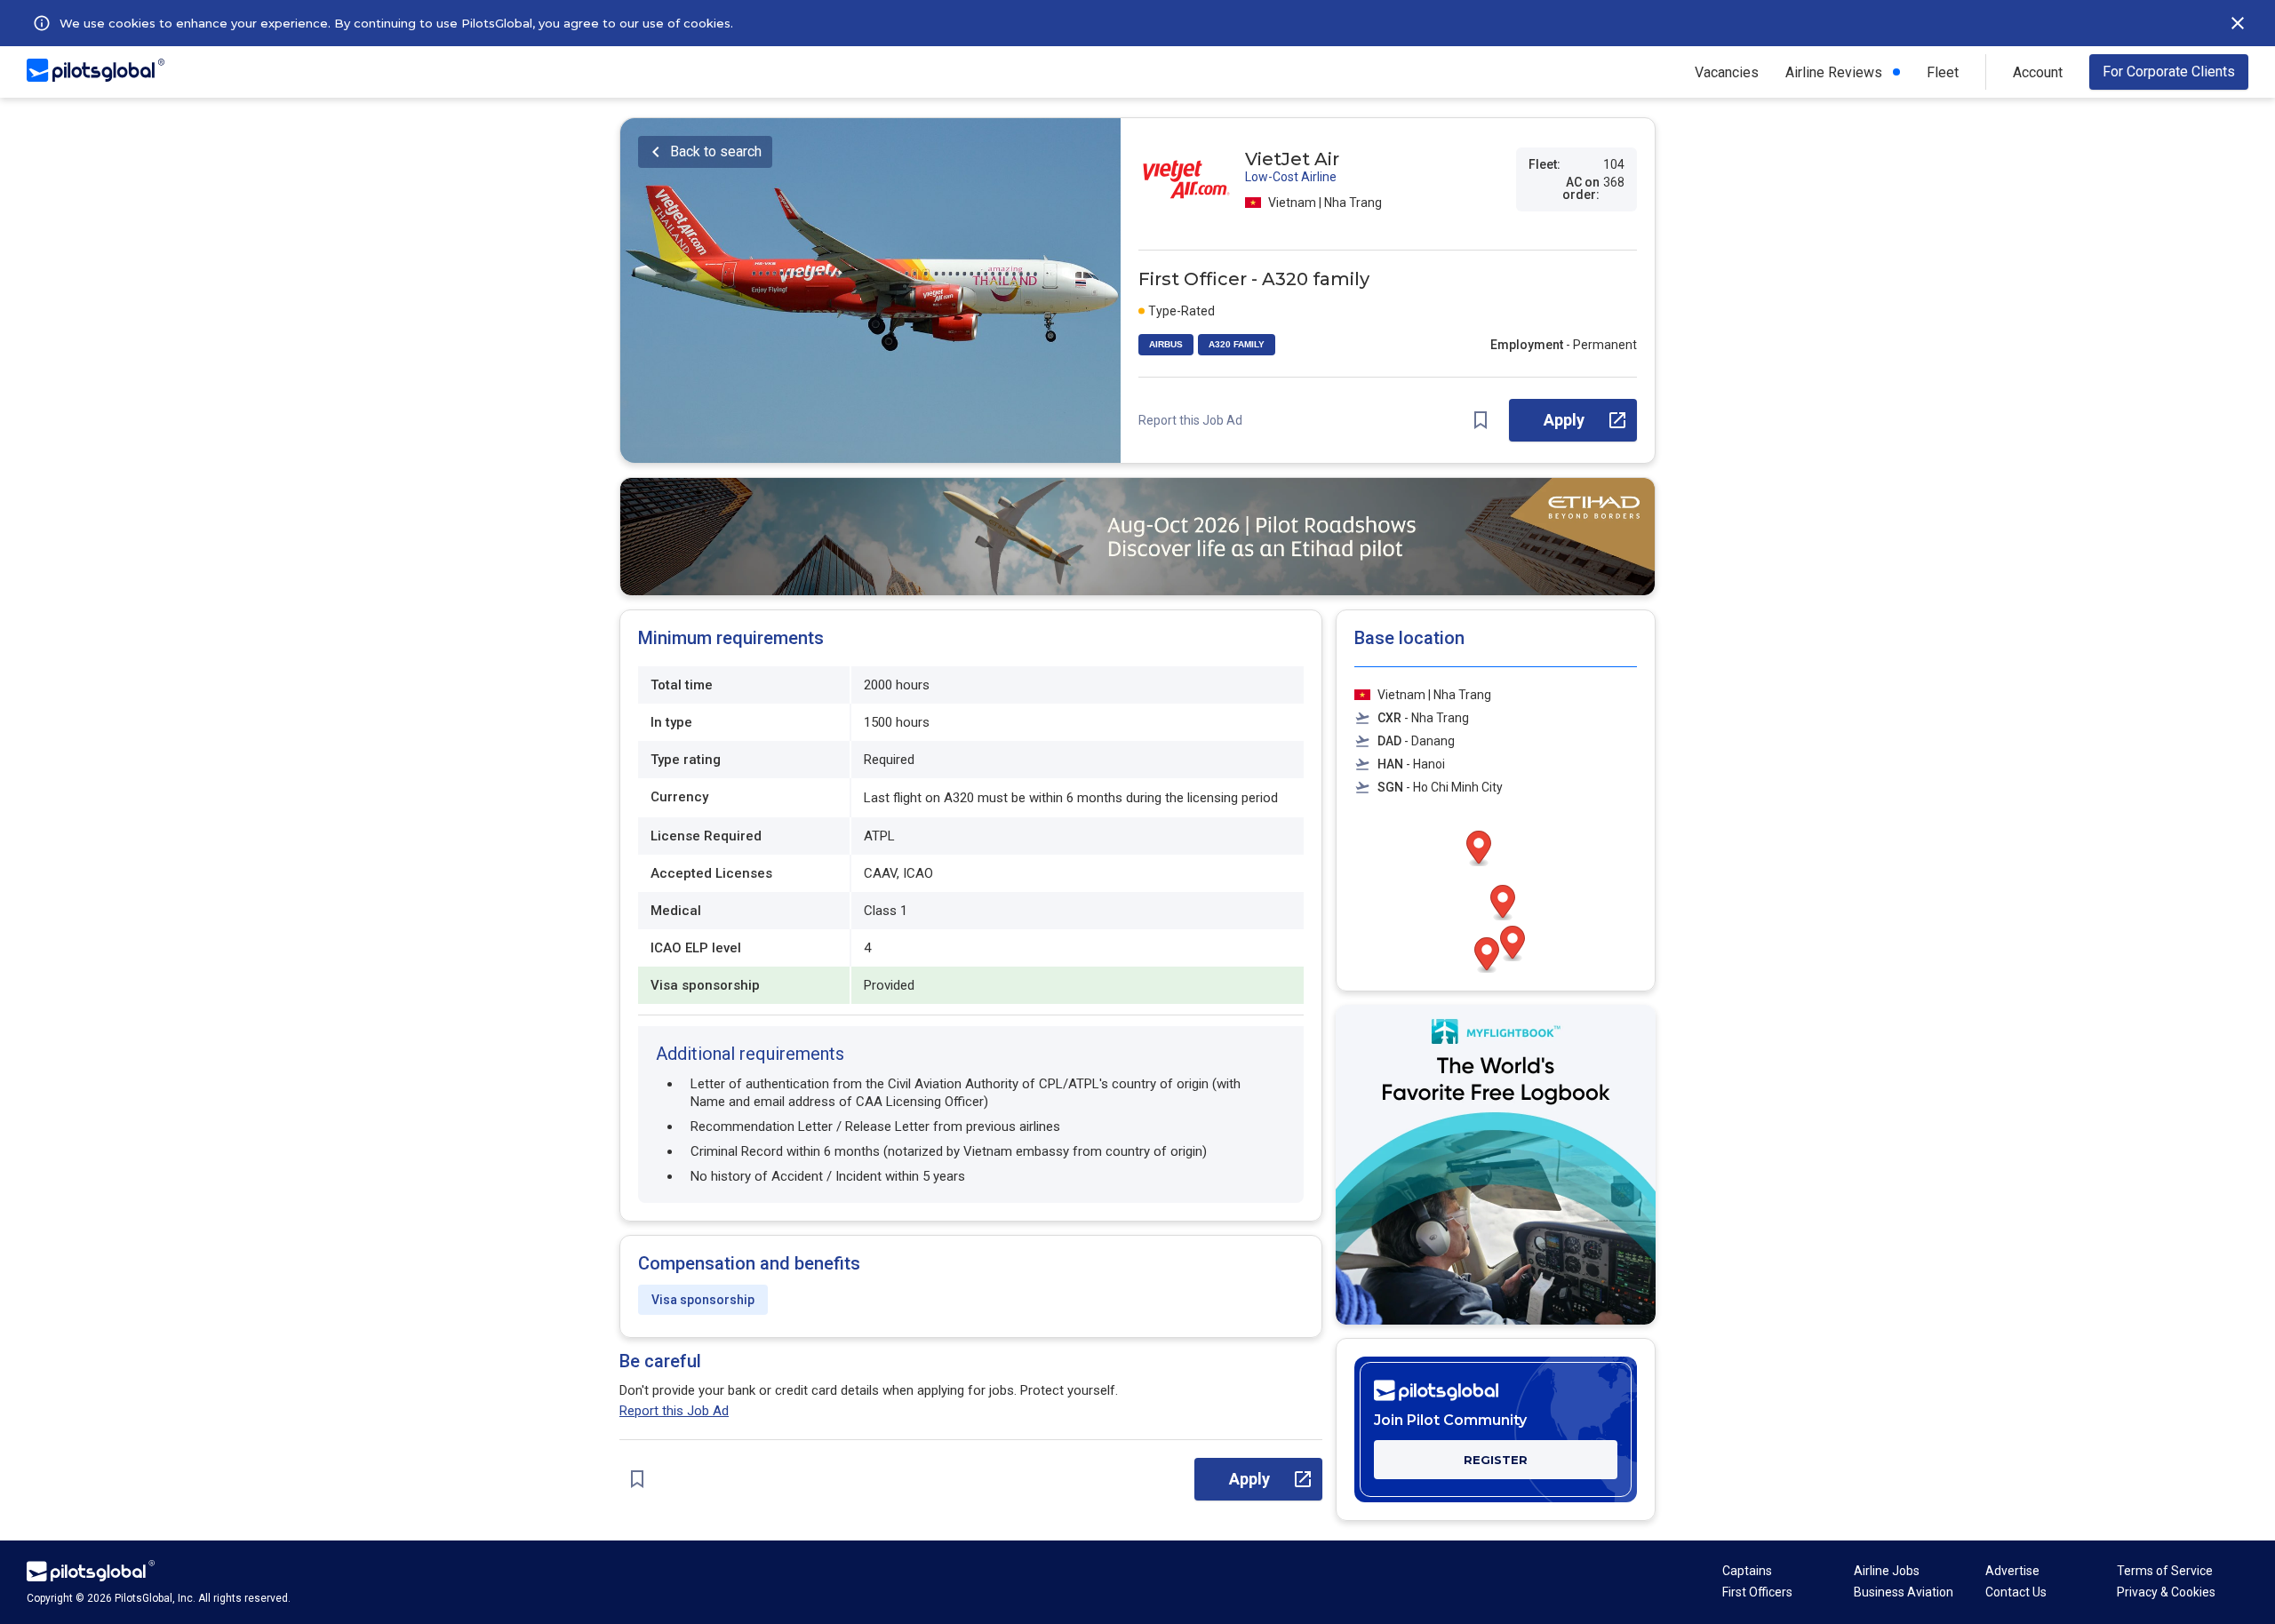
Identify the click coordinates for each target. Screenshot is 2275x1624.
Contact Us (2016, 1592)
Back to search (716, 151)
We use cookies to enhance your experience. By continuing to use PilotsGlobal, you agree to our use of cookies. (396, 23)
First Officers (1757, 1592)
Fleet (1943, 72)
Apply (1564, 420)
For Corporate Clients (2169, 72)
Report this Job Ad (1190, 420)
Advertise (2012, 1571)
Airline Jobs (1887, 1571)
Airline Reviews (1834, 72)
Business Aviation (1904, 1592)
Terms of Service (2165, 1571)
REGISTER (1496, 1460)
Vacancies (1727, 72)
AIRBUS (1166, 344)
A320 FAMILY (1237, 344)
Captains (1747, 1571)
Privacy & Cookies (2166, 1592)
